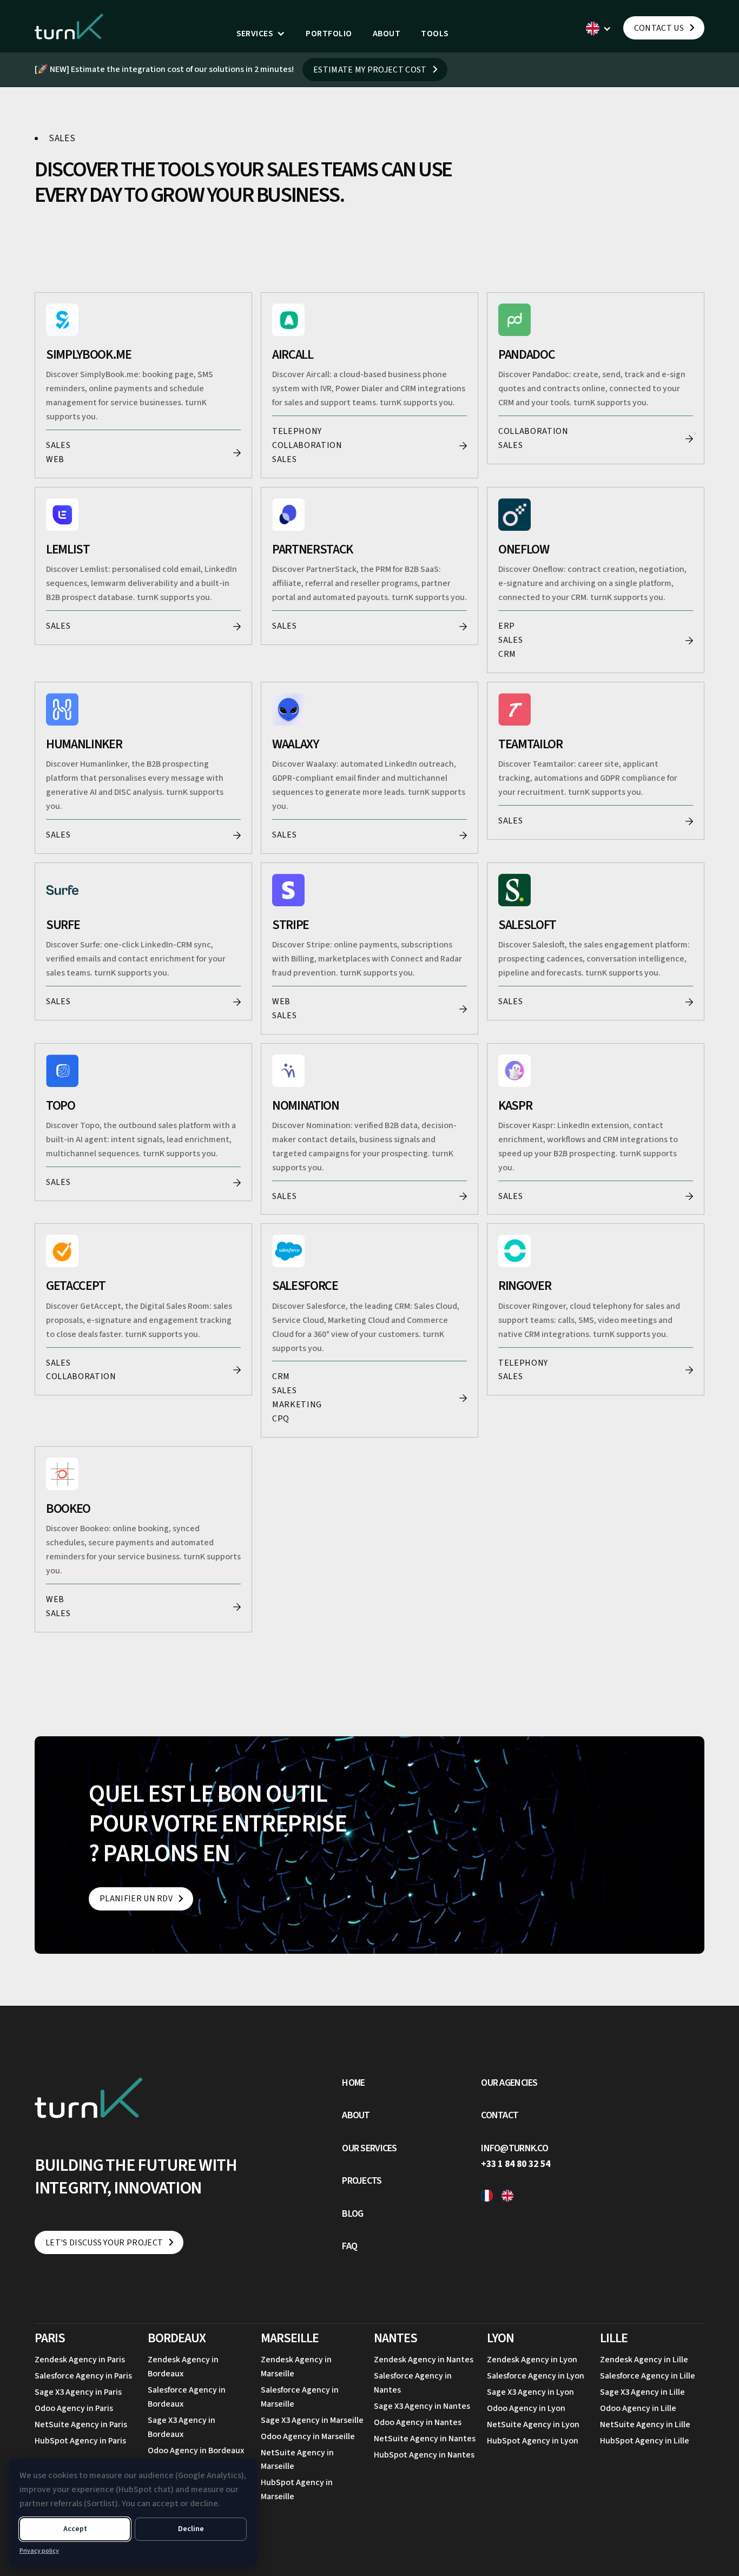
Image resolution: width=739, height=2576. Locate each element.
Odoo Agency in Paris (74, 2408)
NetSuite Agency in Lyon (533, 2425)
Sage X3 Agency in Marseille (312, 2420)
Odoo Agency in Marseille (308, 2436)
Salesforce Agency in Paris (83, 2376)
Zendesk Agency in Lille (644, 2360)
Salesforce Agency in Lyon (536, 2376)
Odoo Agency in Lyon (526, 2408)
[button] (261, 34)
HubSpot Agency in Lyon (533, 2441)
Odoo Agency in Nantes (418, 2422)
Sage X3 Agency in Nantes (422, 2406)
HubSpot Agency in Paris (80, 2441)
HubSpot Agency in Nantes (424, 2455)
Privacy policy (39, 2551)
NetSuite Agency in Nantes (425, 2439)
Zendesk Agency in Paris (80, 2360)
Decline (191, 2529)
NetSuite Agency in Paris (81, 2425)
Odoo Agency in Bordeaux (196, 2450)
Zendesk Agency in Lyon (532, 2360)
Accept (75, 2529)
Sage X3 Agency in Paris (78, 2392)
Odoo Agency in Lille (638, 2408)
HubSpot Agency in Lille (645, 2441)
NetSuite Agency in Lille (645, 2425)
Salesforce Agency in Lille (648, 2376)
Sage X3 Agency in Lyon (530, 2392)
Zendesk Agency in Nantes (424, 2360)
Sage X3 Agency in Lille (642, 2392)
